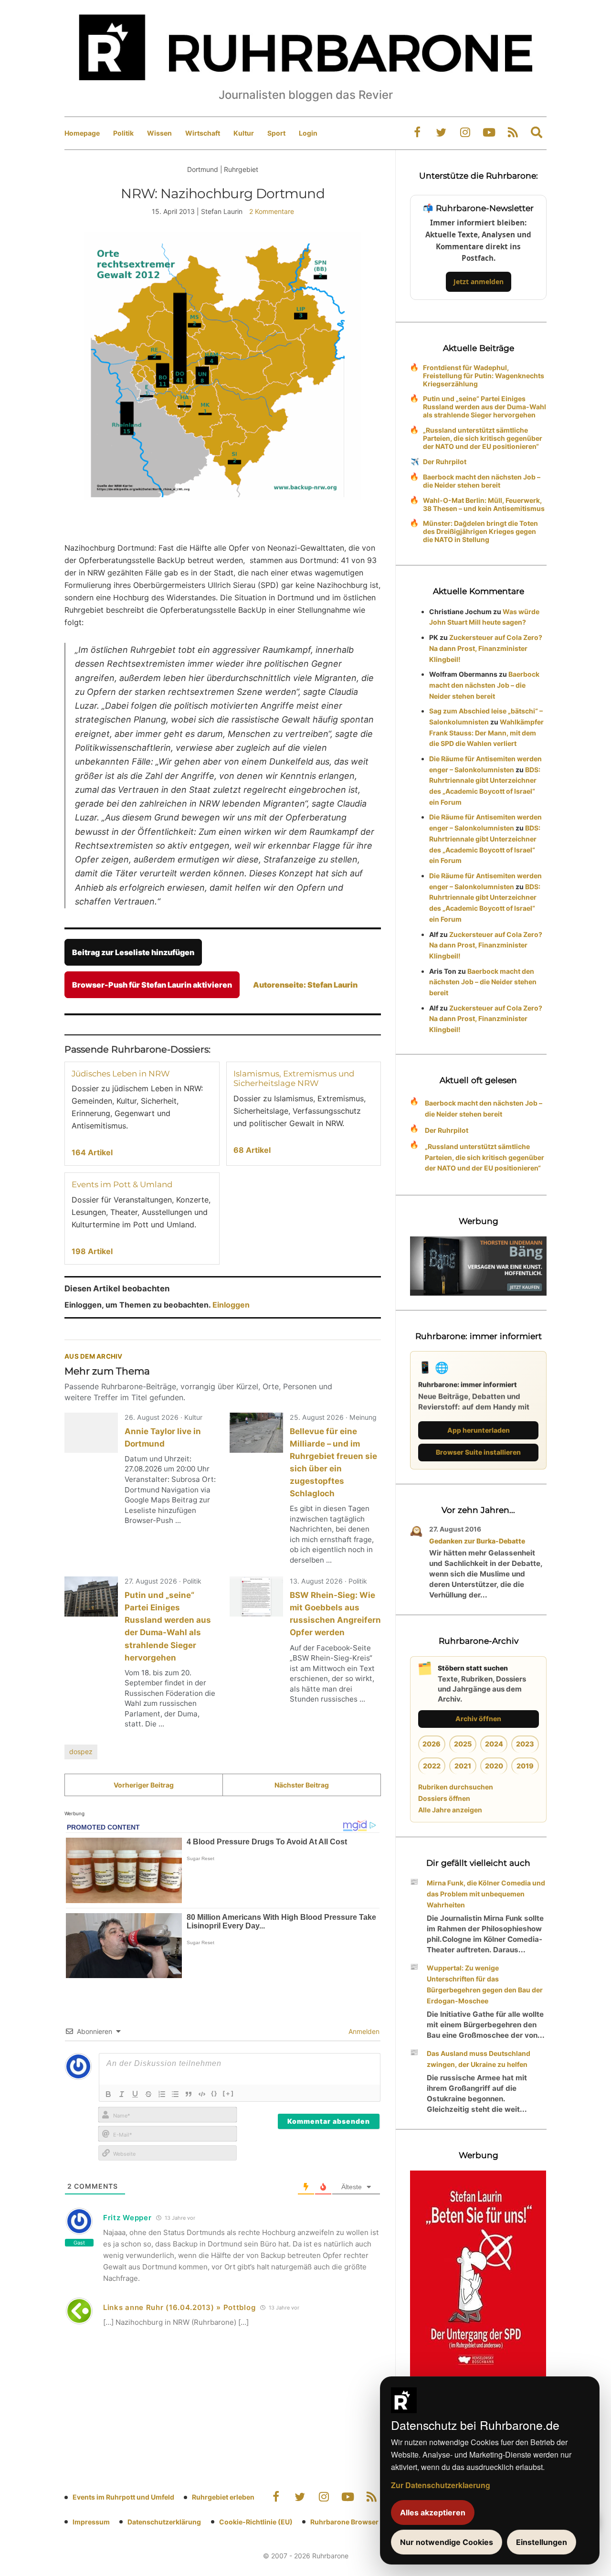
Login (308, 133)
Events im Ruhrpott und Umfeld (123, 2497)
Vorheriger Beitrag (144, 1785)
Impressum (91, 2522)
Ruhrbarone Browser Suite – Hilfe (364, 2522)
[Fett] (108, 2094)
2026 (432, 1744)
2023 (525, 1744)
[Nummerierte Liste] (162, 2094)
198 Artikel (92, 1251)
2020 (494, 1766)
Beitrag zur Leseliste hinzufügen (133, 952)
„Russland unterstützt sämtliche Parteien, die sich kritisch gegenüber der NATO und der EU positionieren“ (483, 438)
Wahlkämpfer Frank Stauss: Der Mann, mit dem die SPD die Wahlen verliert (486, 733)
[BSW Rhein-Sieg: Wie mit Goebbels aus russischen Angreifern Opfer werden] (256, 1597)
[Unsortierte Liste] (175, 2094)
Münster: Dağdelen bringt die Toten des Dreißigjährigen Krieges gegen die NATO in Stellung (480, 531)
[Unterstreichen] (135, 2094)
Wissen (159, 133)
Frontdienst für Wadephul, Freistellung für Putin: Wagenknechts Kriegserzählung (484, 376)
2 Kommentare (272, 211)
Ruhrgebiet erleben (223, 2497)
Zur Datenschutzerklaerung (441, 2485)
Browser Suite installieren (478, 1452)
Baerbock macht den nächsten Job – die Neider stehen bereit (482, 481)
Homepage (82, 133)
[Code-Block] (202, 2094)
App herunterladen (479, 1430)
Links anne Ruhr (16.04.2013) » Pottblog (179, 2307)
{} (214, 2093)
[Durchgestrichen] (148, 2094)
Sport (276, 133)
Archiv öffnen (478, 1719)
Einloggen (231, 1305)
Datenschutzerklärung (164, 2522)
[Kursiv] (122, 2094)
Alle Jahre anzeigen (450, 1810)
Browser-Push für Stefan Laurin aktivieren (152, 985)
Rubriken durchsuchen (456, 1787)
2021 (463, 1766)
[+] (228, 2093)
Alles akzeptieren (433, 2512)
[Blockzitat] (189, 2094)
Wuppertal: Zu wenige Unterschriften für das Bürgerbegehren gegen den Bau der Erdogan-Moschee (485, 1984)
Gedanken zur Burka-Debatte (477, 1541)
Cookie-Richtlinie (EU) (256, 2522)
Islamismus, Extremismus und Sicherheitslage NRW (294, 1078)
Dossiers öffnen (444, 1798)
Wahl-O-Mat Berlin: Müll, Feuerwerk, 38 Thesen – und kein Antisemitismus (484, 504)
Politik (123, 133)
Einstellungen (542, 2542)
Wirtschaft (203, 133)
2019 (525, 1766)
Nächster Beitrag (302, 1785)
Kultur (244, 133)
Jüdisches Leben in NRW (121, 1074)
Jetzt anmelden (479, 282)
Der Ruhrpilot (445, 462)
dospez (81, 1751)
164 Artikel (92, 1152)
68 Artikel (252, 1150)
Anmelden (363, 2031)
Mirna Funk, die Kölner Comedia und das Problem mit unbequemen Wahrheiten (486, 1894)
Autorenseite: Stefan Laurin (305, 985)
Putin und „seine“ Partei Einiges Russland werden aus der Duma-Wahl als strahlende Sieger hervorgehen (485, 407)
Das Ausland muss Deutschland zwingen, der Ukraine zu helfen (479, 2059)
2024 (494, 1744)
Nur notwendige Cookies (447, 2542)
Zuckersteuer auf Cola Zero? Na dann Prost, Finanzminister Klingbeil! (486, 648)
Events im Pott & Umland (122, 1184)
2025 (463, 1744)
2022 (432, 1766)
